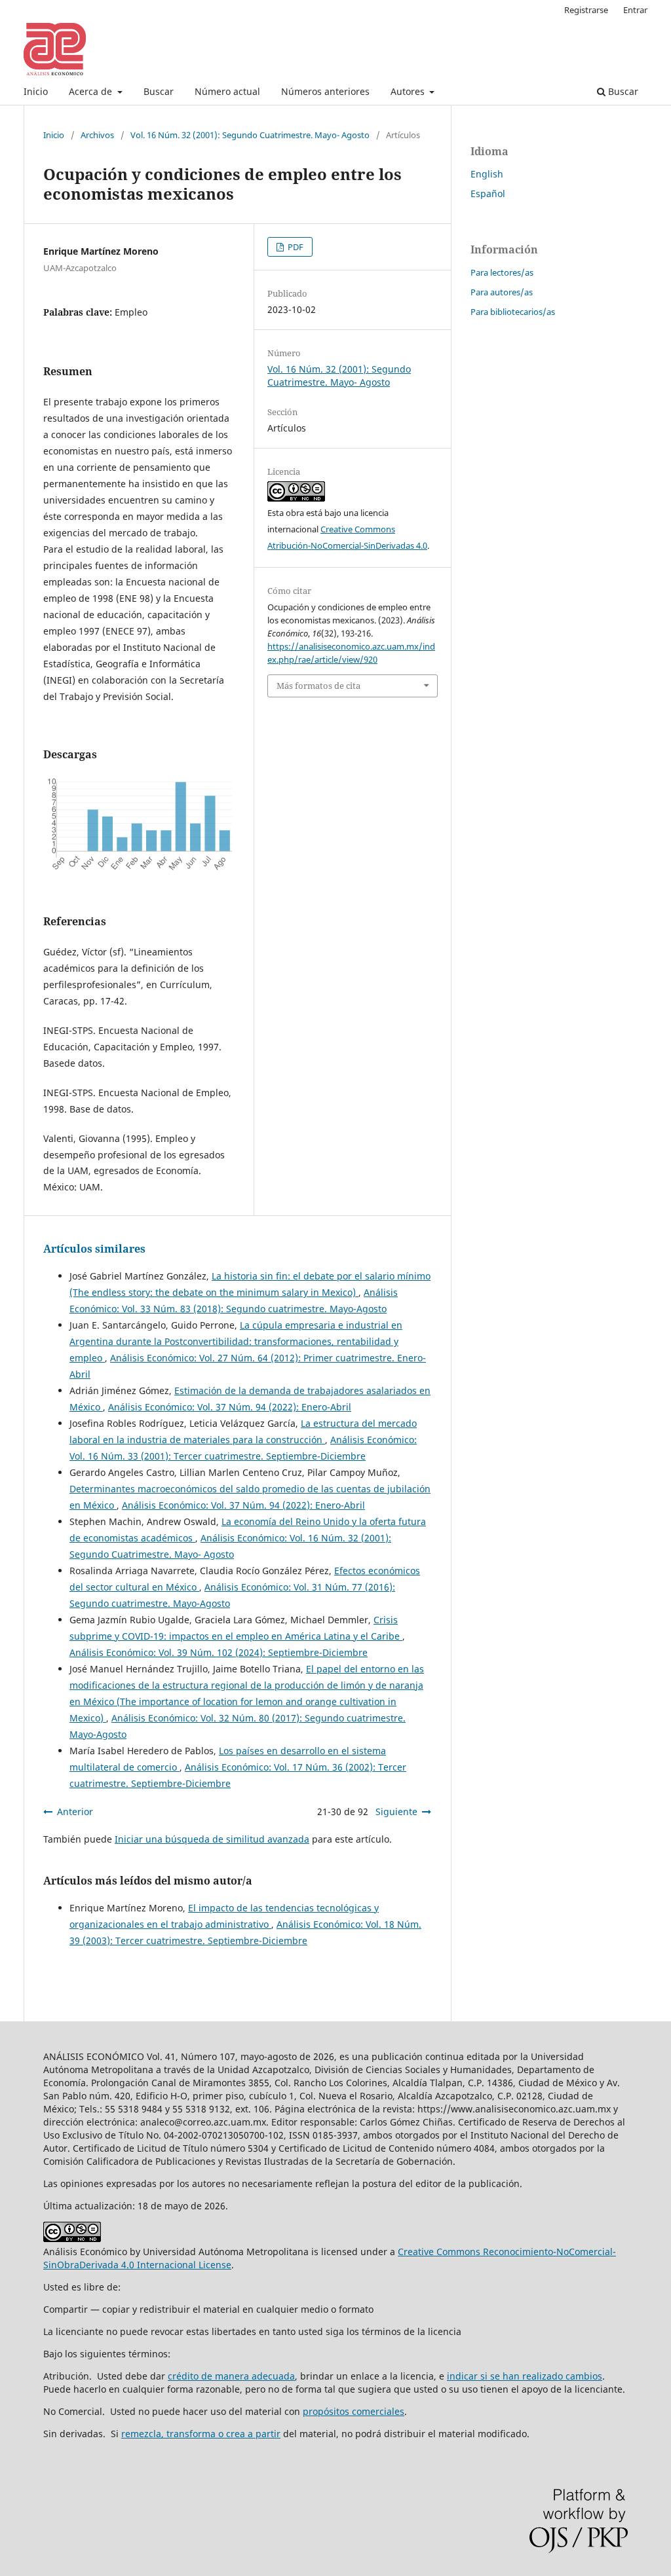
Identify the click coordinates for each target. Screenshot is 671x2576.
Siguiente (396, 1812)
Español (488, 193)
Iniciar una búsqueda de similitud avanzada (212, 1839)
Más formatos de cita (318, 686)
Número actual (227, 91)
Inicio (36, 91)
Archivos (97, 135)
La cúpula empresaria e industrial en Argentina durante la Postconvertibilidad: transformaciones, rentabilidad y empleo (236, 1341)
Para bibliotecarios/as (513, 312)
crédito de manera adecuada (231, 2376)
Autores (409, 91)
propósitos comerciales (354, 2411)
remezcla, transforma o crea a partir (201, 2434)
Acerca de (92, 91)
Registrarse (586, 10)
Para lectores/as (502, 272)
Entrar (635, 10)
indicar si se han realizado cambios (525, 2376)
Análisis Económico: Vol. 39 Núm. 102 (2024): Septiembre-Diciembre (219, 1652)
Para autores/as (502, 292)
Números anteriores (325, 91)
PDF (295, 247)
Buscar (159, 91)
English (487, 174)
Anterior (75, 1812)
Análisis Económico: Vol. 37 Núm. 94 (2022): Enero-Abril (230, 1407)
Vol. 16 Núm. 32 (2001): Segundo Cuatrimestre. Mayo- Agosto (250, 135)
